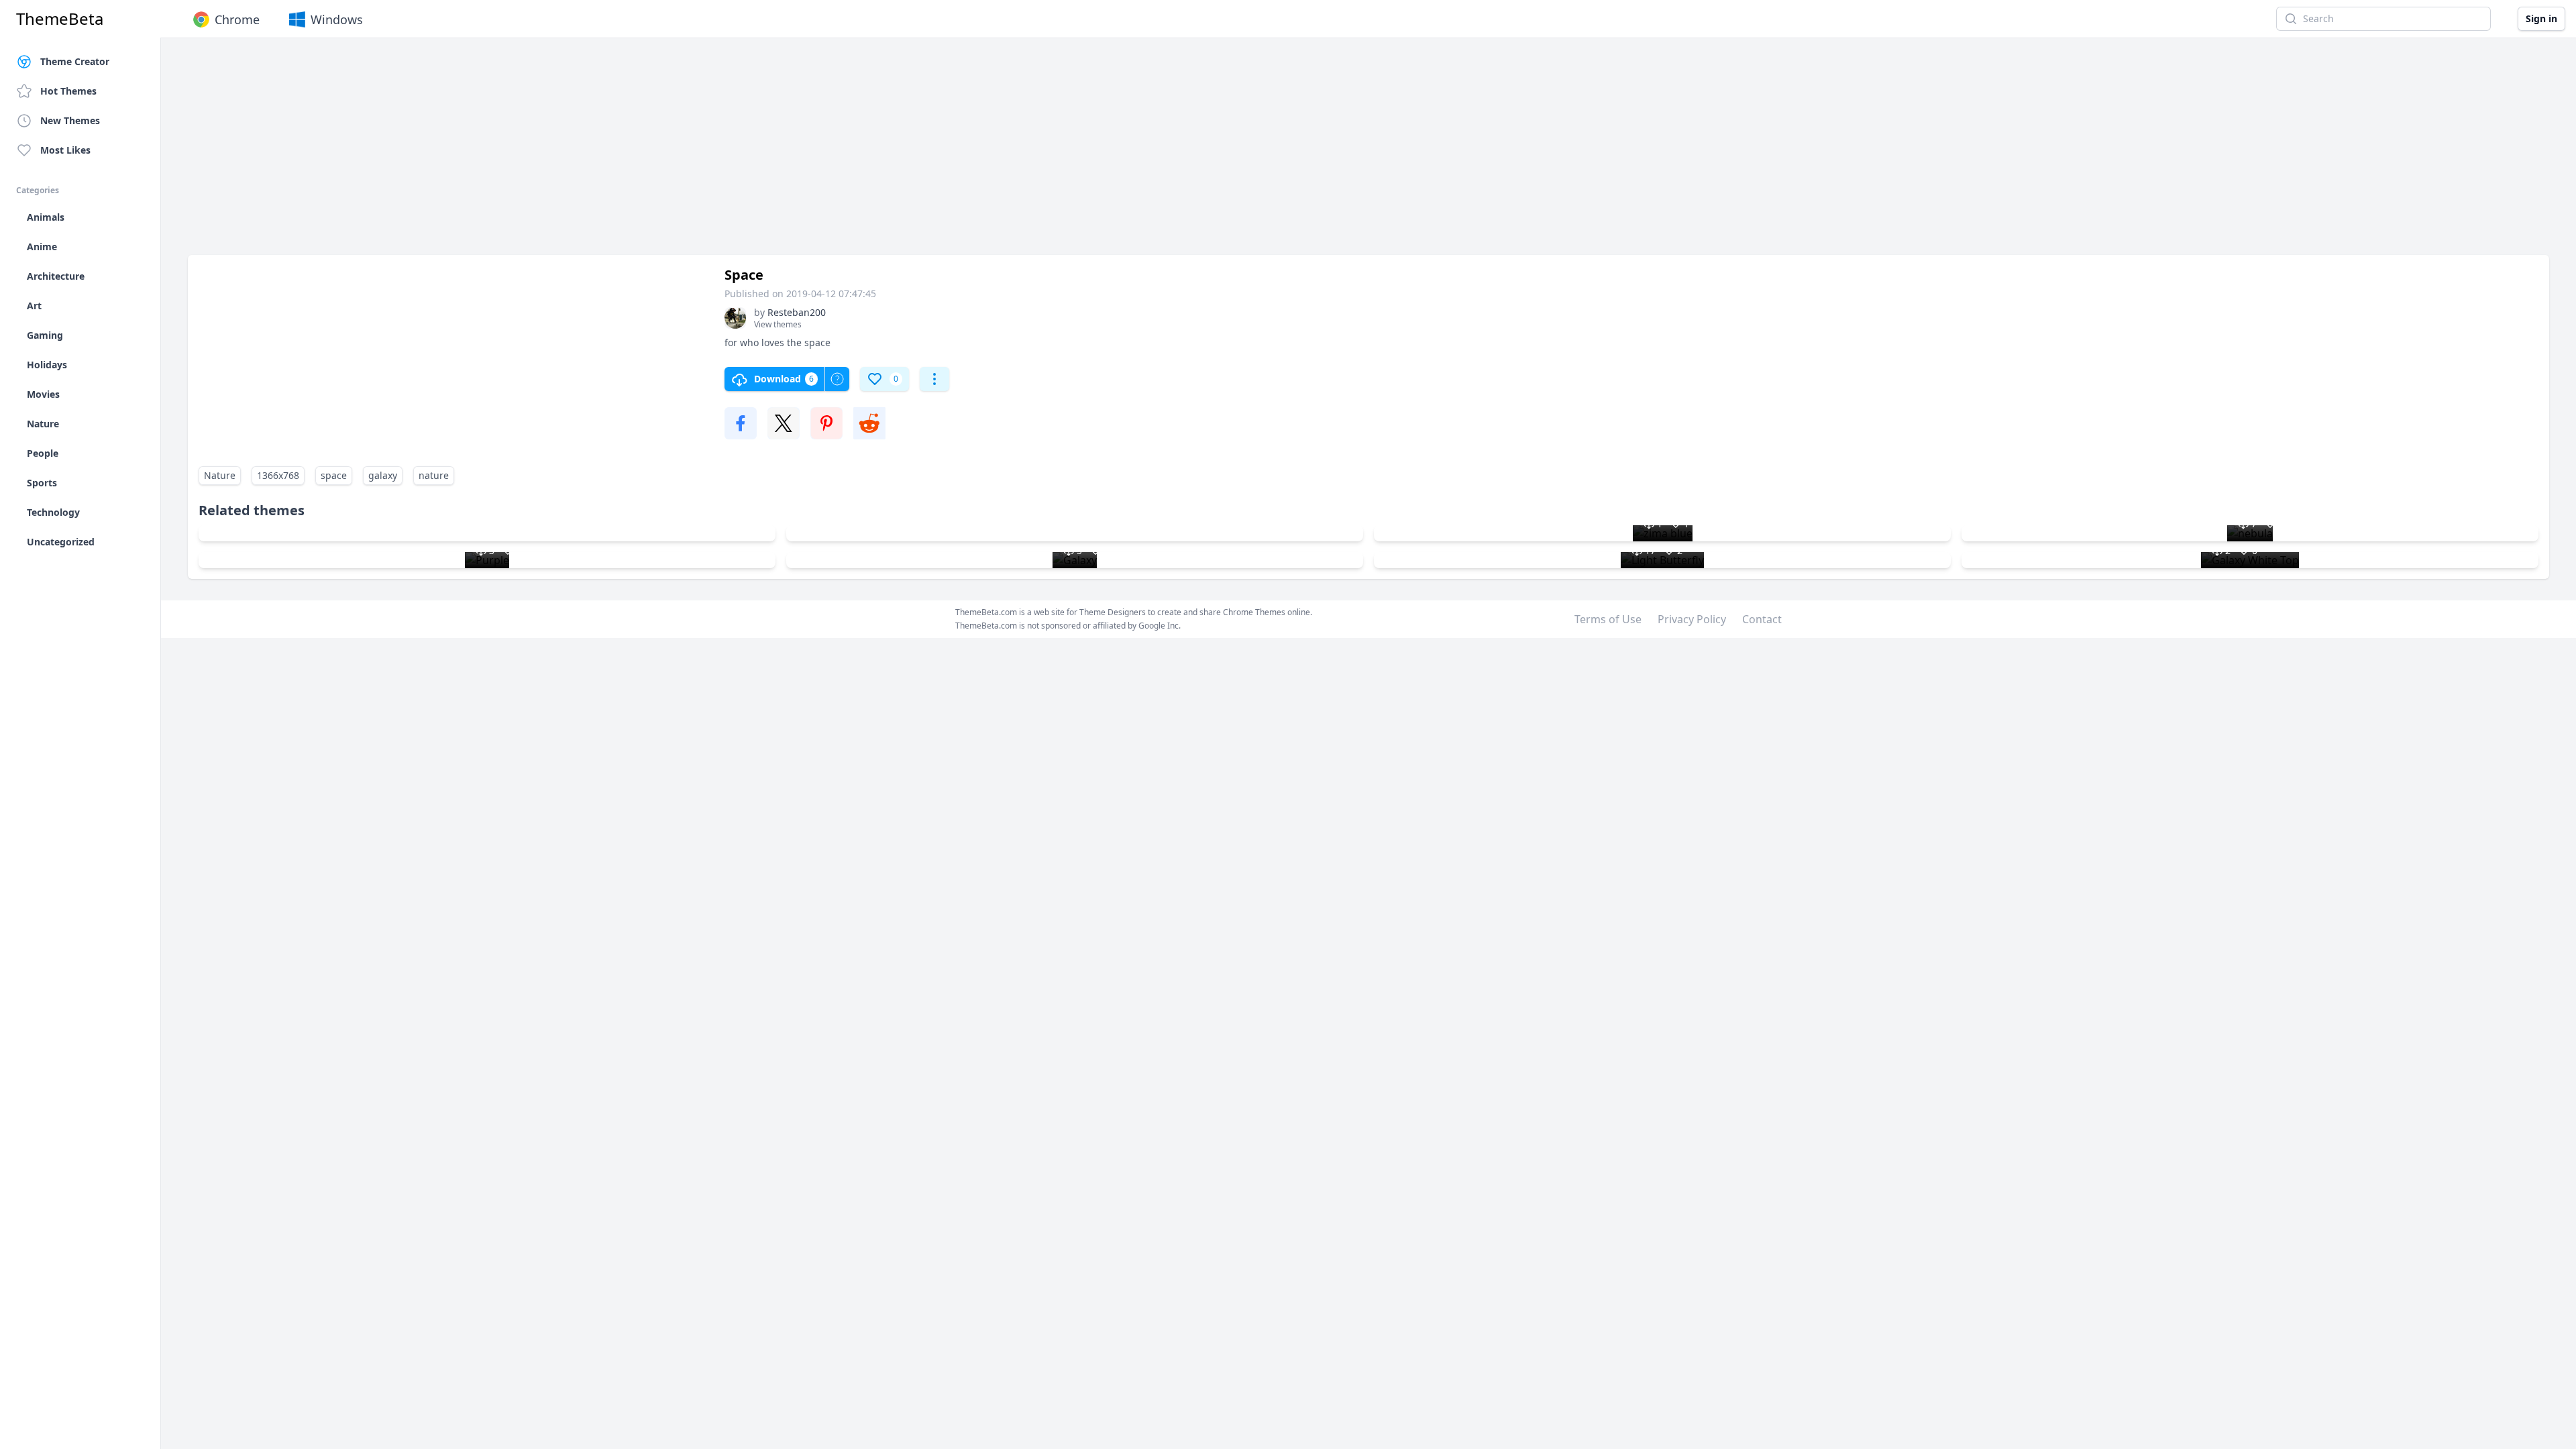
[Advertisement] (590, 153)
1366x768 (278, 475)
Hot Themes (68, 91)
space (334, 475)
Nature (220, 475)
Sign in (2541, 18)
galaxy (383, 475)
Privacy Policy (1692, 619)
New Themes (70, 120)
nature (434, 475)
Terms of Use (1608, 619)
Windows (337, 19)
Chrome (237, 19)
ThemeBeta (60, 19)
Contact (1762, 619)
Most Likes (65, 150)
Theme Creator (75, 61)
